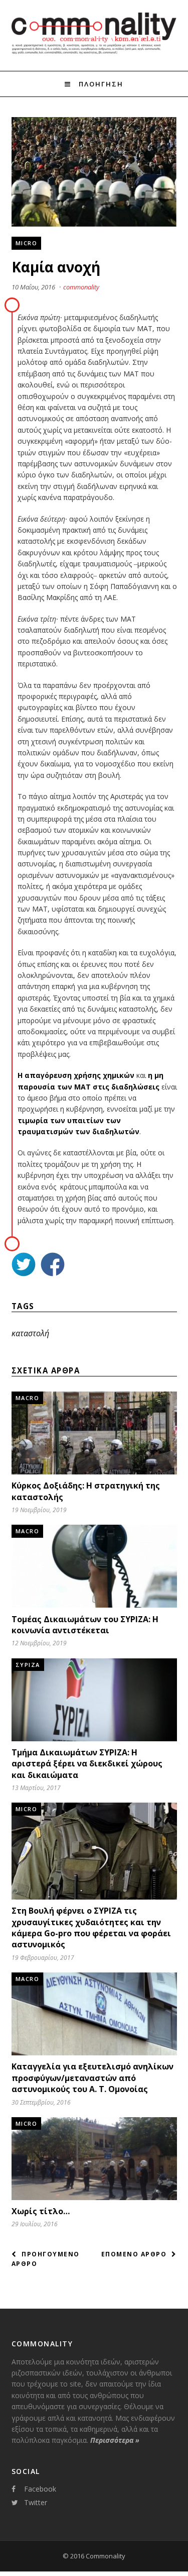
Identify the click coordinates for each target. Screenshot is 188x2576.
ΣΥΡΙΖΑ (28, 1665)
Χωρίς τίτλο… (41, 2211)
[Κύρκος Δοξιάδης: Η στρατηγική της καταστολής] (94, 1472)
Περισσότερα (115, 2440)
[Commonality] (94, 52)
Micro (27, 243)
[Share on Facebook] (53, 1266)
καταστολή (30, 1333)
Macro (28, 1398)
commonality (81, 287)
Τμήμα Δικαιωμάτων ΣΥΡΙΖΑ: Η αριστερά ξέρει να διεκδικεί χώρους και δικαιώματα (87, 1764)
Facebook (40, 2489)
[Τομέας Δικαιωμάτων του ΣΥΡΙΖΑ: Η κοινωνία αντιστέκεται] (94, 1605)
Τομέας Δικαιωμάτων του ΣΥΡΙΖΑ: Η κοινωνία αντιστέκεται (85, 1625)
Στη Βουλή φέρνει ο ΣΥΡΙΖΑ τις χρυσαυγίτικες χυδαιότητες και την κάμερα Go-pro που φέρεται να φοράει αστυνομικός (91, 1927)
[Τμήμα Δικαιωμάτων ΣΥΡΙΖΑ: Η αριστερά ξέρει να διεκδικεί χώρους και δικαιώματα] (94, 1739)
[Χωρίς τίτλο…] (94, 2197)
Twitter (36, 2502)
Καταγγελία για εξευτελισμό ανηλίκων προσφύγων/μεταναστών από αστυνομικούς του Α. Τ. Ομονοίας (92, 2078)
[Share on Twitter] (24, 1266)
